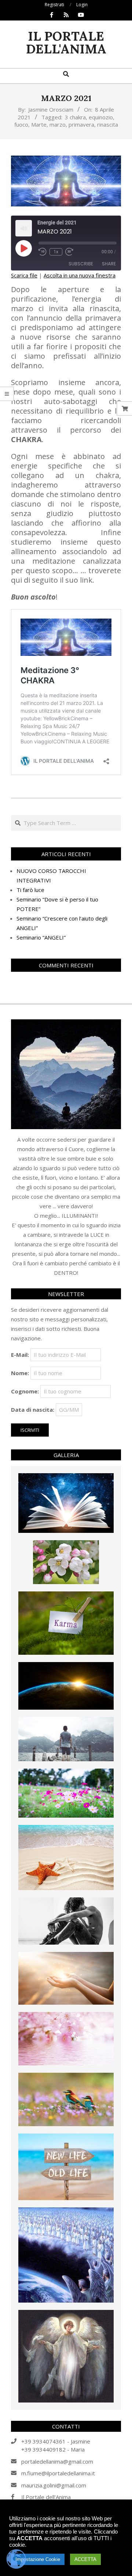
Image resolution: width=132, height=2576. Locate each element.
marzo (58, 124)
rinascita (108, 124)
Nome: (20, 1373)
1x (56, 252)
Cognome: (25, 1391)
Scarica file (24, 275)
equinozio (101, 117)
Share (109, 264)
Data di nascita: (33, 1410)
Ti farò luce (30, 890)
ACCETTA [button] (85, 2559)
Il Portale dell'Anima (46, 2497)
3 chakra (75, 117)
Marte (39, 124)
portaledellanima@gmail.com (57, 2461)
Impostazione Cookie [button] (38, 2559)
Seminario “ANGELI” (41, 937)
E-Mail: (20, 1355)
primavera (81, 124)
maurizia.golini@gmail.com (54, 2485)
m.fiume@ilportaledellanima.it (58, 2473)
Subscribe (81, 264)
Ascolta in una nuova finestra (80, 275)
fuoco (21, 124)
